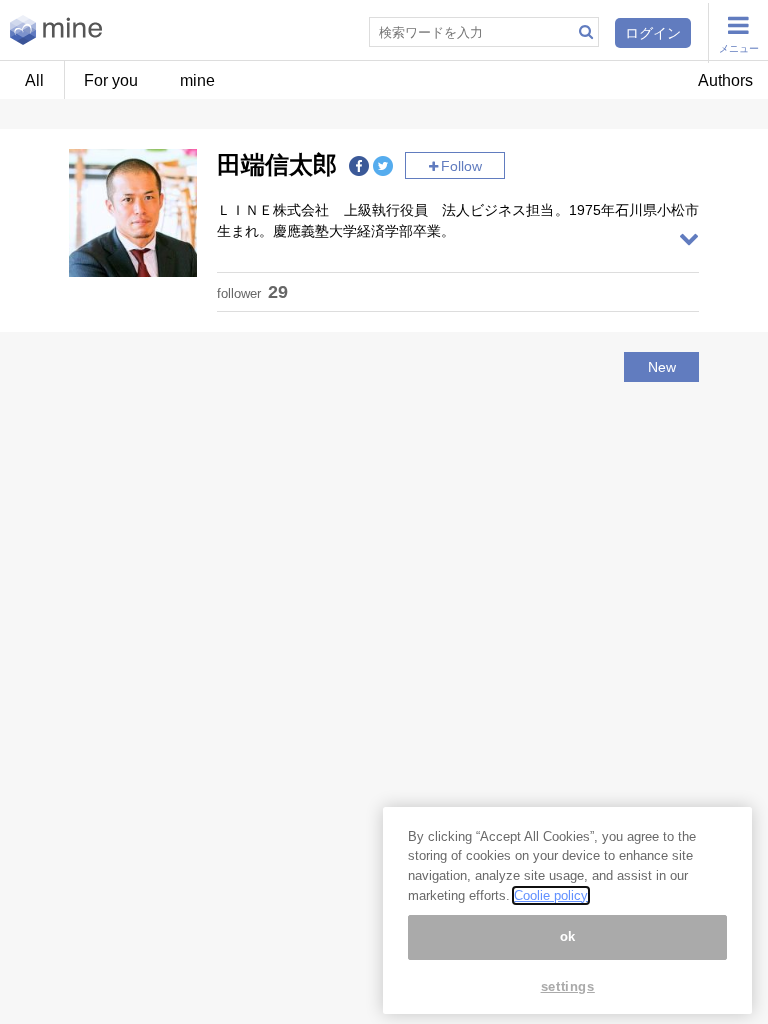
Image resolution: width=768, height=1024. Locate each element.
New (662, 367)
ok (568, 936)
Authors (725, 80)
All (34, 80)
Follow (461, 166)
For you (111, 80)
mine (197, 80)
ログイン (653, 33)
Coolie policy (551, 895)
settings (568, 986)
